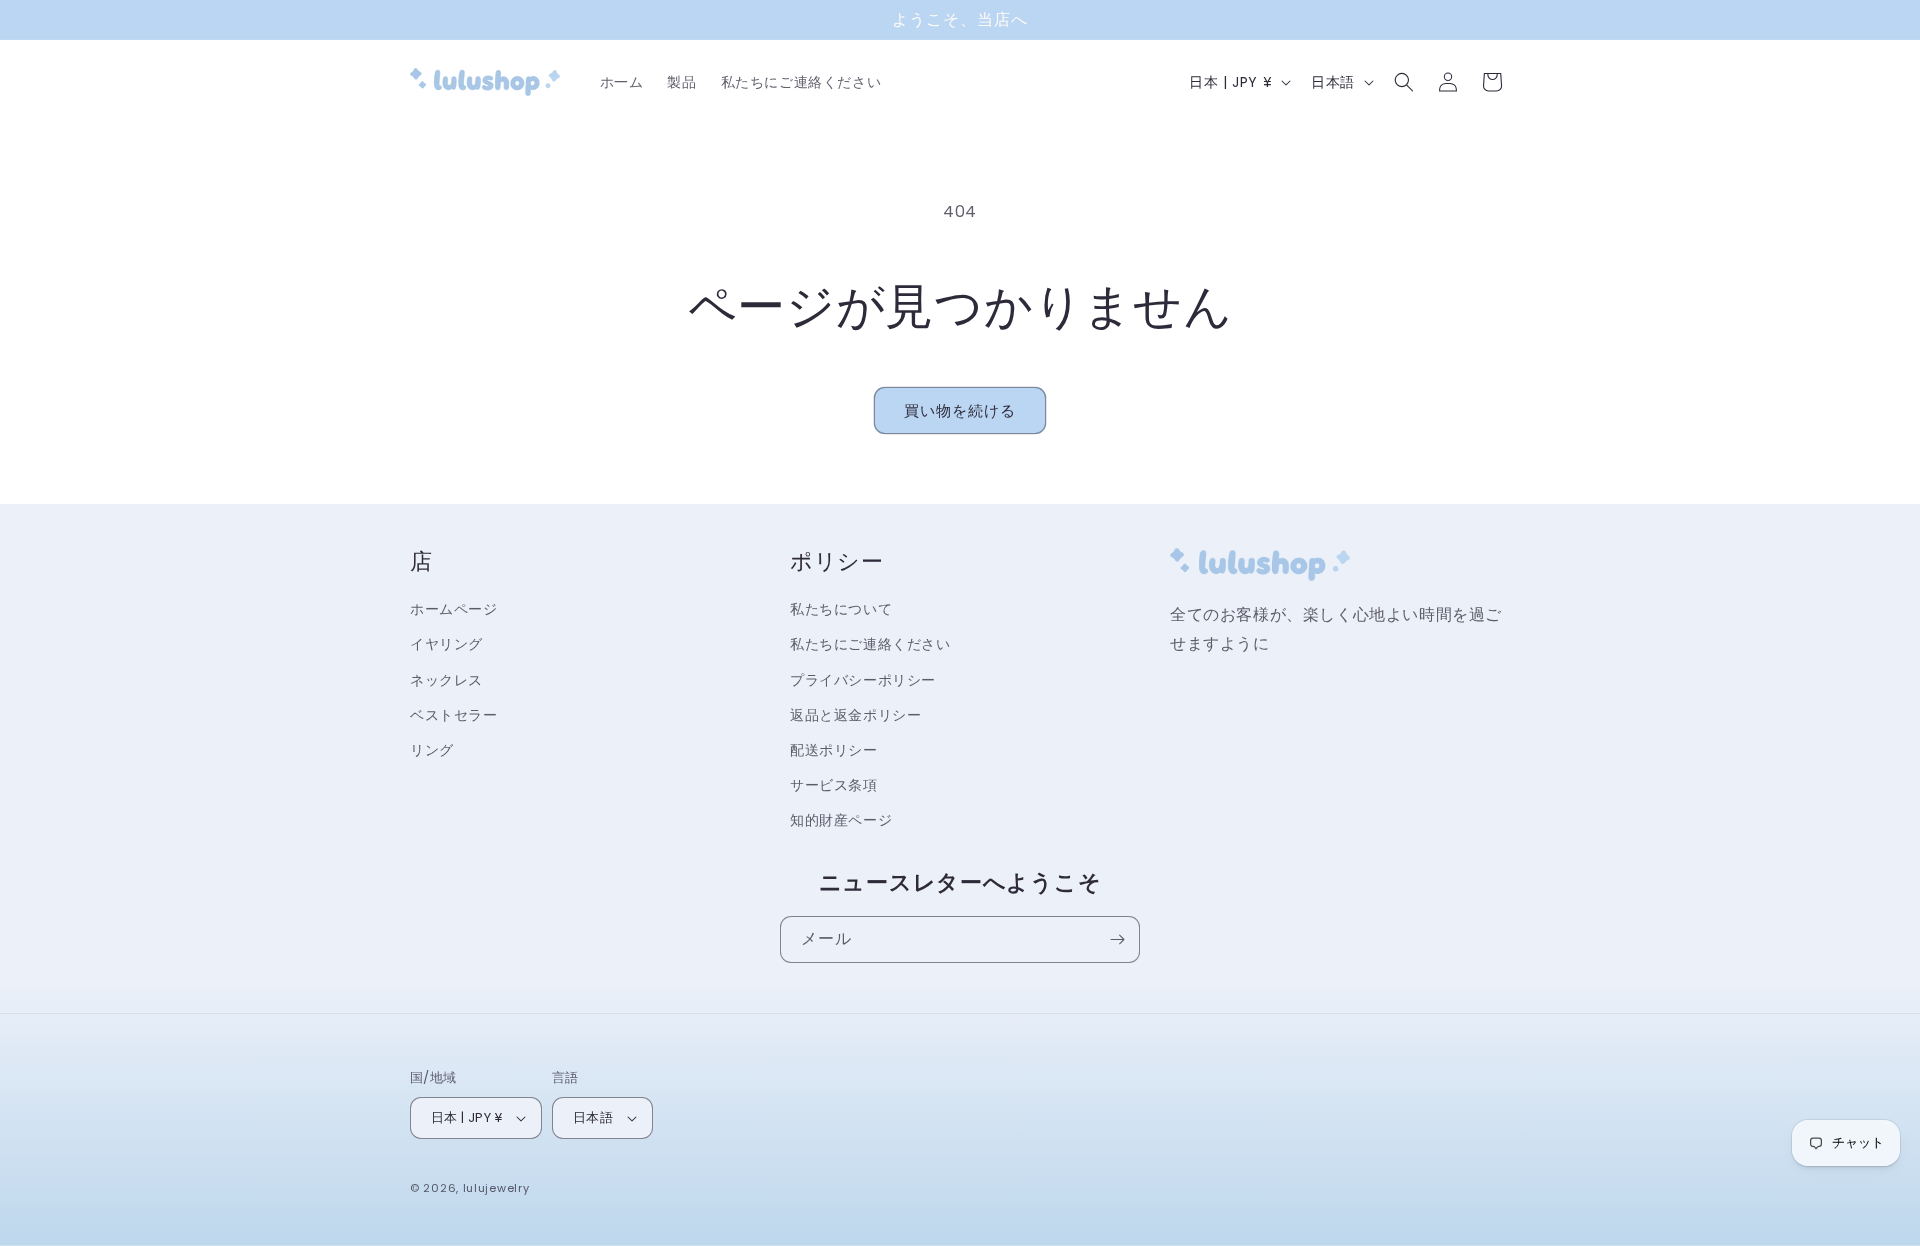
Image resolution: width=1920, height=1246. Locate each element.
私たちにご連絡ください (870, 644)
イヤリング (446, 644)
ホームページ (454, 609)
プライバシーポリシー (863, 680)
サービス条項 (834, 785)
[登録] (1117, 939)
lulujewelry (496, 1188)
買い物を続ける (960, 410)
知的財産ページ (841, 820)
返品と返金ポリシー (855, 715)
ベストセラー (454, 715)
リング (432, 750)
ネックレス (446, 680)
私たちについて (841, 609)
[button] (1404, 82)
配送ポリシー (834, 750)
